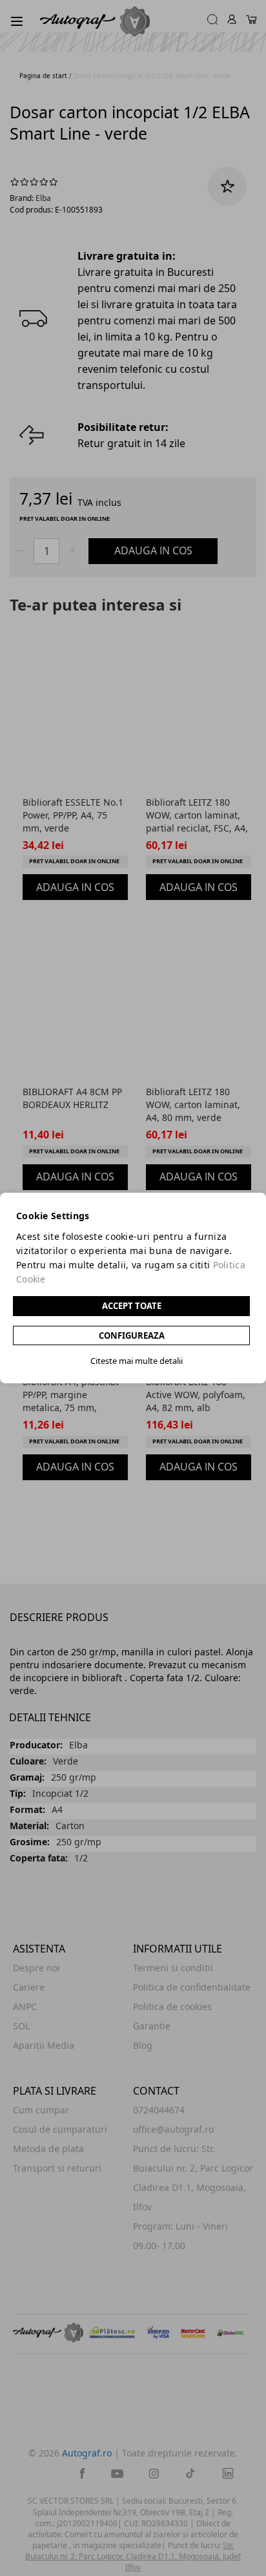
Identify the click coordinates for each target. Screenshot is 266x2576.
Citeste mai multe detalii (137, 1361)
